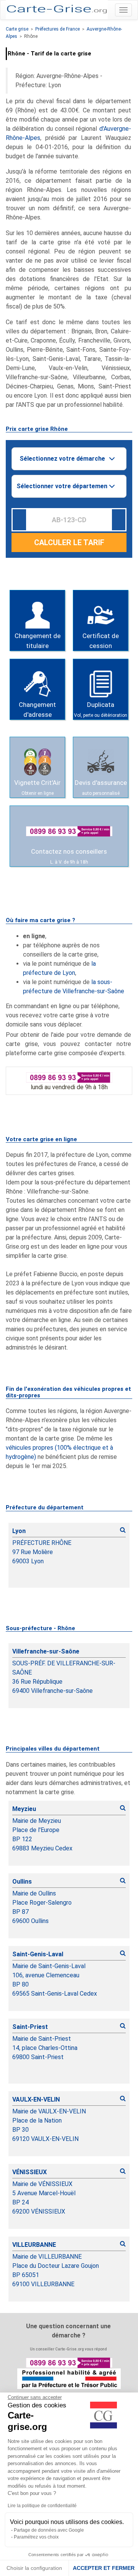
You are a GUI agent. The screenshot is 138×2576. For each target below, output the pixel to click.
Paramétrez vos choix (36, 2537)
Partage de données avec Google (49, 2530)
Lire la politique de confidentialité (42, 2506)
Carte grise (17, 29)
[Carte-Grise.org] (57, 9)
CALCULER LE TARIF (69, 542)
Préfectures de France (58, 29)
